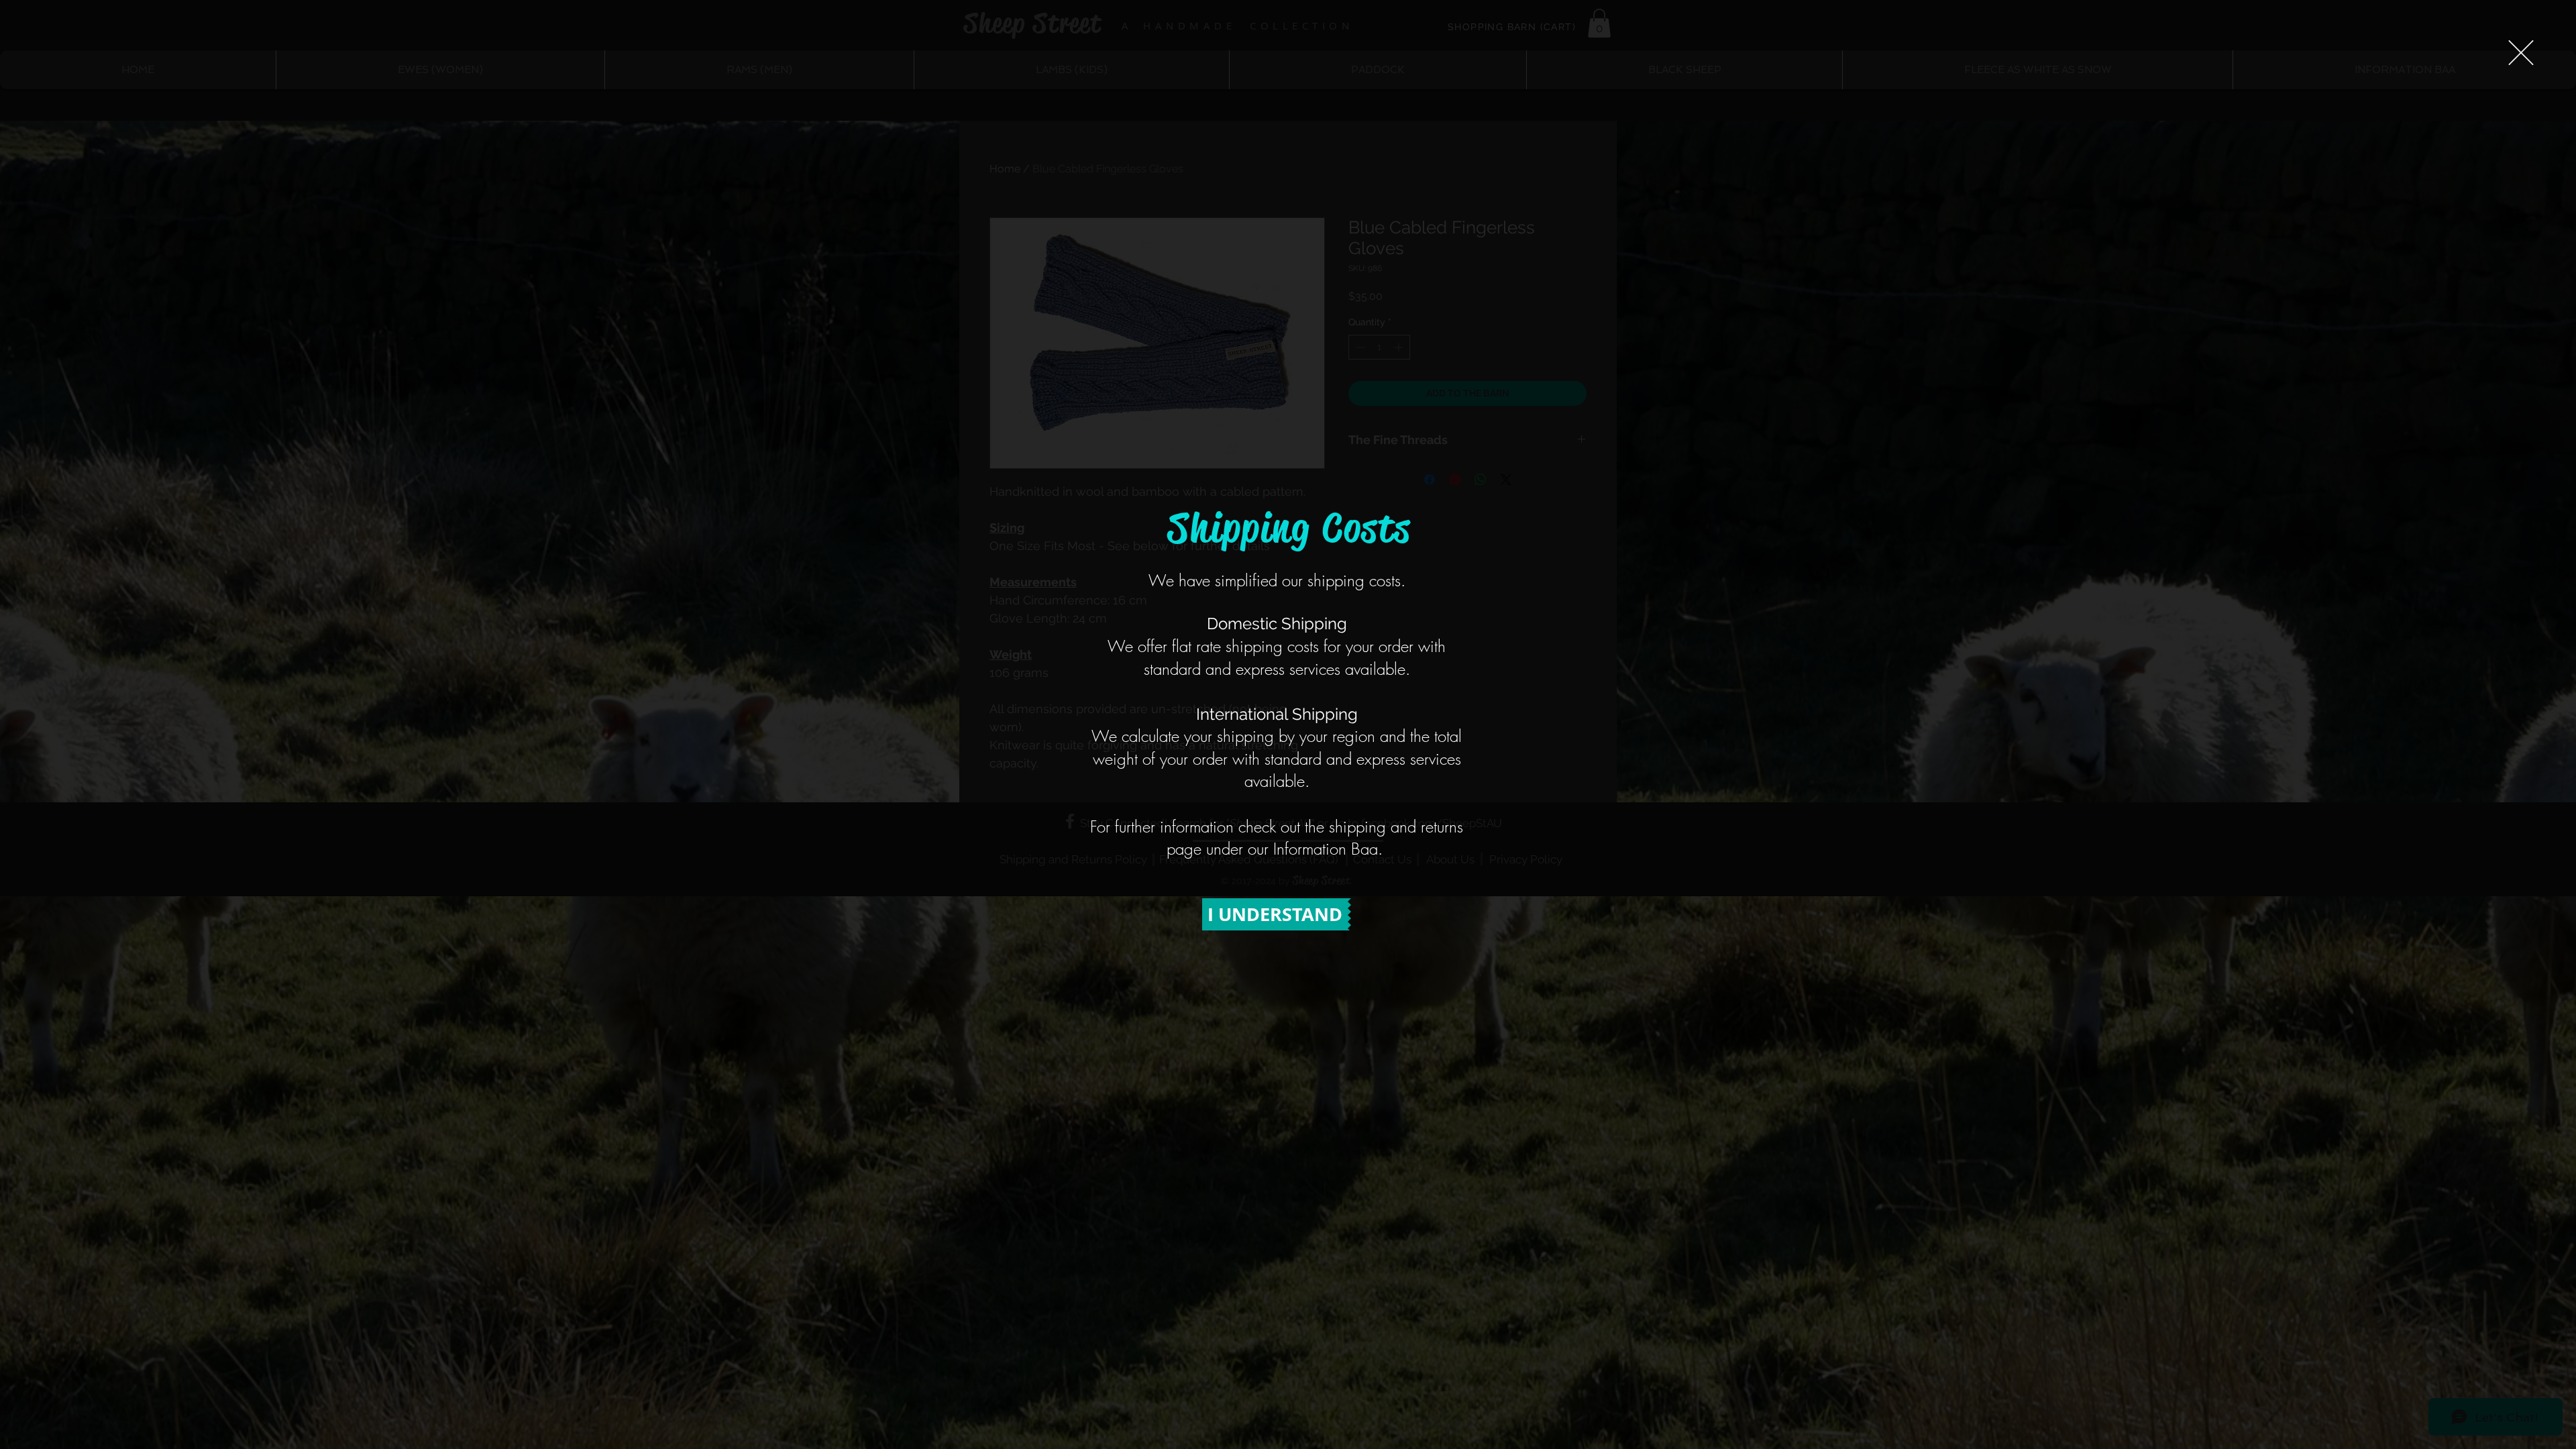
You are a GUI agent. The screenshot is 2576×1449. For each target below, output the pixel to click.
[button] (2521, 53)
